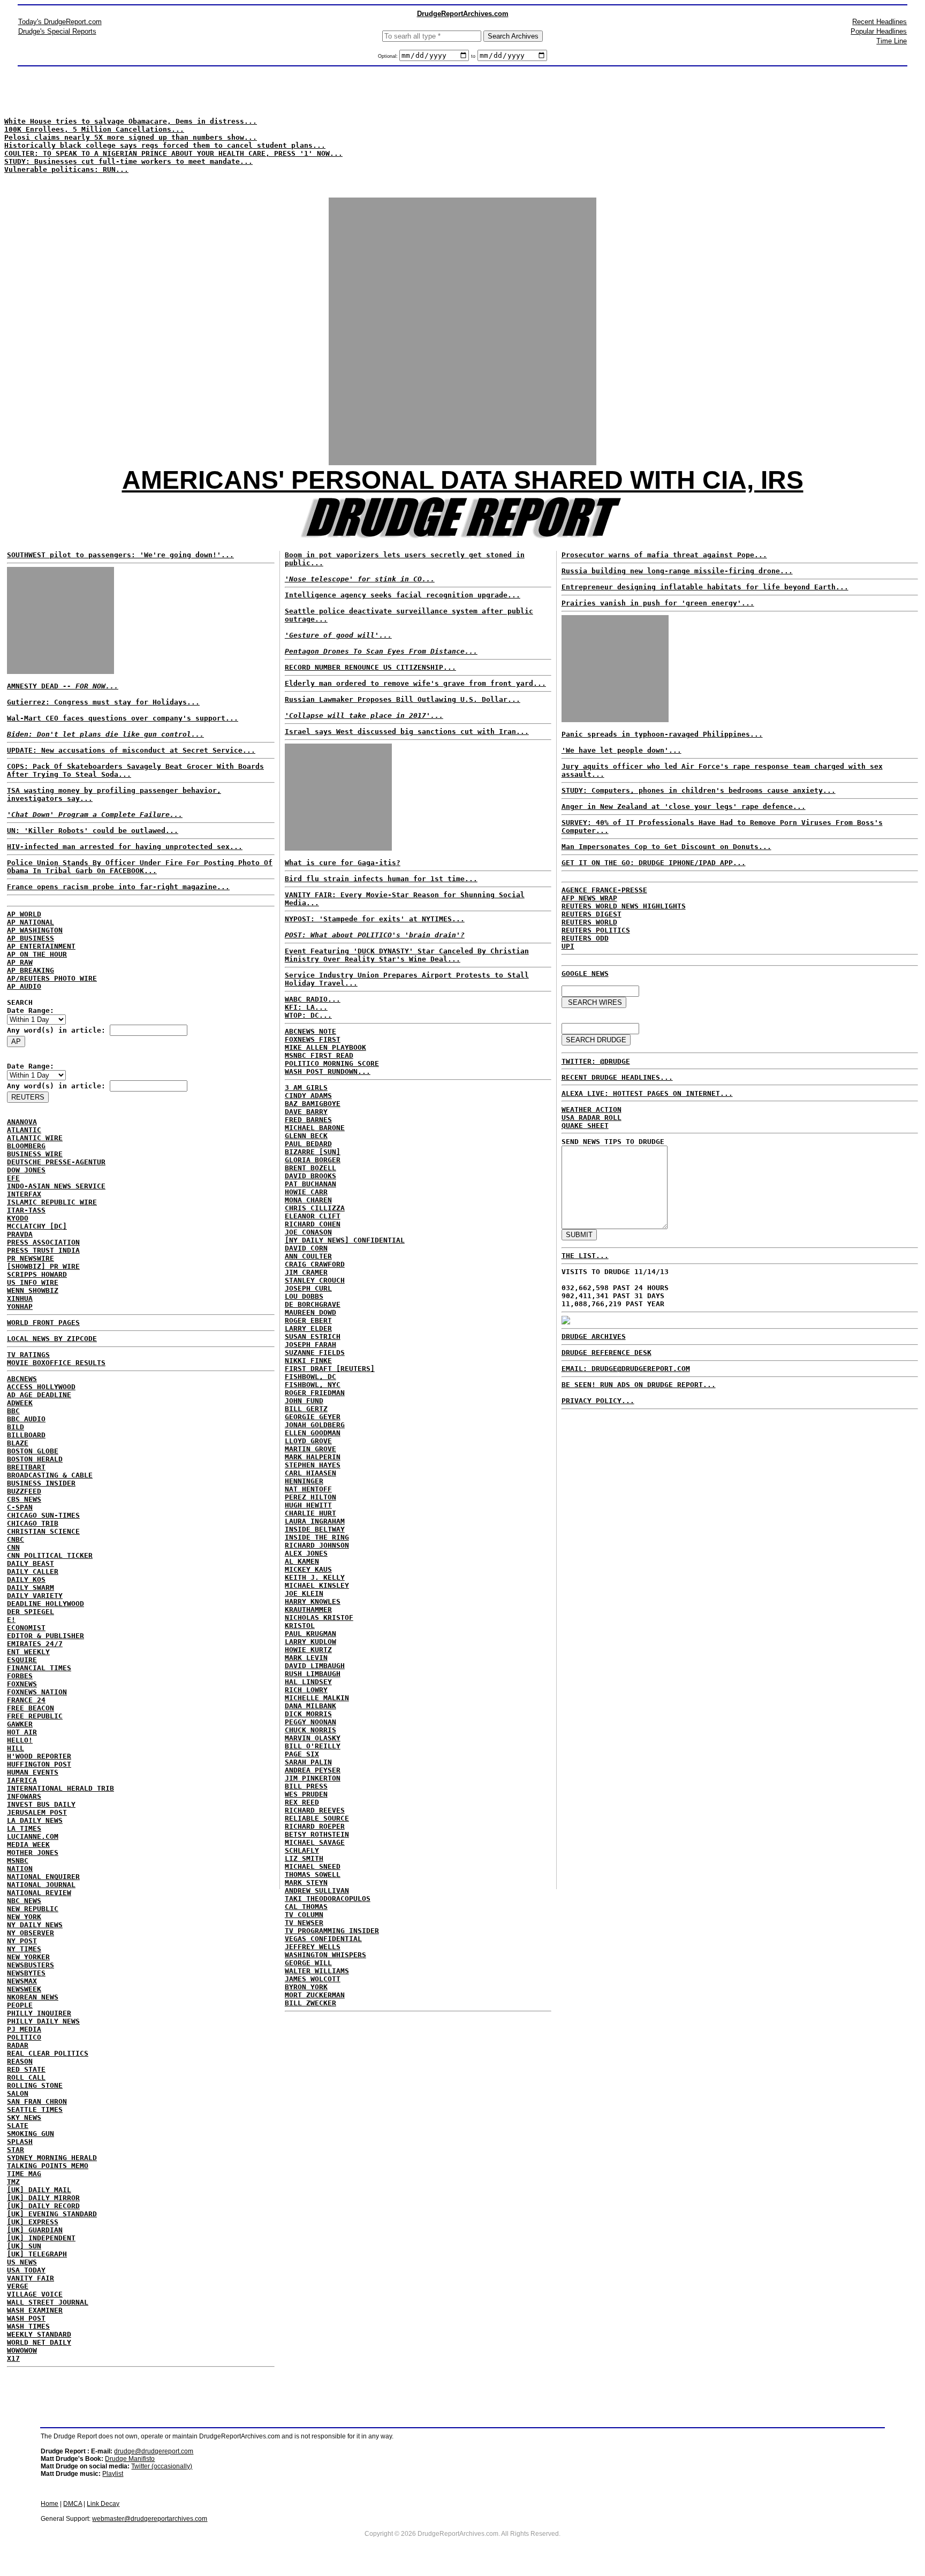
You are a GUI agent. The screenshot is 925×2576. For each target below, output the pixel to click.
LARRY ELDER (308, 1328)
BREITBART (26, 1467)
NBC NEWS (24, 1901)
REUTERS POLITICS (596, 930)
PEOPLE (20, 2005)
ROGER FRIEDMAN (315, 1393)
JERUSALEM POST (37, 1812)
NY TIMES (24, 1949)
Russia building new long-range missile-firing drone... (677, 571)
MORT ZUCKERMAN (315, 1995)
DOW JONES (26, 1170)
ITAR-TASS (26, 1210)
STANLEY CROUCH (315, 1280)
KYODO (18, 1218)
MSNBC (18, 1861)
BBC (13, 1411)
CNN (13, 1547)
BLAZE (18, 1443)
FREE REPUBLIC (35, 1716)
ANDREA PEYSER (313, 1770)
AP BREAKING (31, 970)
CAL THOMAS (306, 1907)
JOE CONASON (308, 1232)
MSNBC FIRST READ (319, 1055)
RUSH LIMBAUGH (313, 1674)
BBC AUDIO (26, 1419)
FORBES (20, 1676)
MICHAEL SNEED (313, 1866)
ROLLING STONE (35, 2085)
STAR (16, 2150)
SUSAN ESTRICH (313, 1336)
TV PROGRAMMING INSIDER (332, 1931)
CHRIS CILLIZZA (315, 1208)
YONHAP (20, 1306)
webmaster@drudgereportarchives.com (150, 2519)
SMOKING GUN (31, 2134)
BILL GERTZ (306, 1409)
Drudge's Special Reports (57, 31)
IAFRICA (22, 1780)
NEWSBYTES (26, 1973)
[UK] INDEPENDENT (41, 2238)
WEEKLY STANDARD (39, 2334)
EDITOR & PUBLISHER (46, 1636)
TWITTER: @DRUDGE (596, 1061)
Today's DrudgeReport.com (60, 22)
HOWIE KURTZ (308, 1650)
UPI (568, 946)
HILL (16, 1748)
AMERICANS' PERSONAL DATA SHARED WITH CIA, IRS (463, 480)
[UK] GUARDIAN (35, 2230)
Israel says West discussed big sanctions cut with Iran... (407, 732)
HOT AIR (22, 1732)
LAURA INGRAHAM (315, 1521)
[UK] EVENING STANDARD (52, 2214)
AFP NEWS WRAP (589, 898)
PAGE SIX (302, 1754)
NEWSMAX (22, 1981)
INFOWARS (24, 1796)
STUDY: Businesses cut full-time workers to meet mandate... (128, 161)
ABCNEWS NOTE (310, 1031)
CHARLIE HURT (310, 1513)
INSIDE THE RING (317, 1537)
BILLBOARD (26, 1435)
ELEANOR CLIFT (313, 1216)
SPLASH (20, 2142)
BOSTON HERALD (35, 1459)
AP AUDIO (24, 986)
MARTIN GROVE (310, 1449)
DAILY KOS (26, 1579)
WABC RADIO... (313, 999)
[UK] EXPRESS (33, 2222)
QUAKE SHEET (585, 1126)
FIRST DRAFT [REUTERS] (330, 1369)
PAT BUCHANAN (310, 1184)
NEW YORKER (28, 1957)
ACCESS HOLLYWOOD (41, 1387)
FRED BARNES (308, 1120)
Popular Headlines (879, 31)
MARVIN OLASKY (313, 1738)
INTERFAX (24, 1194)
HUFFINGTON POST (39, 1764)
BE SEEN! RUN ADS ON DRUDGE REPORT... (639, 1385)
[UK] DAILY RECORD (43, 2206)
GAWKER (20, 1724)
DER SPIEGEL (31, 1612)
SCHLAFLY (302, 1850)
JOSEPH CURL (308, 1288)
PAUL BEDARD (308, 1144)
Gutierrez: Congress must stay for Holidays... (103, 702)
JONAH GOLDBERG (315, 1425)
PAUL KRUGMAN (310, 1634)
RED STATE (26, 2069)
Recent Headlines (879, 22)
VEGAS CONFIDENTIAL (323, 1939)
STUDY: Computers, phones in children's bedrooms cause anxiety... (699, 790)
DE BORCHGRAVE (313, 1304)
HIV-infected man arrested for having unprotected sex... (125, 847)
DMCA (73, 2504)
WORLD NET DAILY (39, 2342)
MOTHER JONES (33, 1853)
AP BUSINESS (31, 938)
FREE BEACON (31, 1708)
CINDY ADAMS (308, 1096)
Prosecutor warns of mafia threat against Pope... (664, 555)
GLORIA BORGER (313, 1160)
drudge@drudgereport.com (154, 2451)
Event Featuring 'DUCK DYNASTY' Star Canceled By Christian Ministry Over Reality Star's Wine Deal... (407, 955)
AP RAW (20, 962)
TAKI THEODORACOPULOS (328, 1899)
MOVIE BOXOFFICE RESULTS (56, 1363)
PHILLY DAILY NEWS (43, 2021)
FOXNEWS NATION (37, 1692)
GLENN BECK (306, 1136)
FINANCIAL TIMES (39, 1668)
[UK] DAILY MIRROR (43, 2198)
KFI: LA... (306, 1007)
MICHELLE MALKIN (317, 1698)
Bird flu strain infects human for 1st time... (381, 879)
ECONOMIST (26, 1628)
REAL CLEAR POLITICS (48, 2053)
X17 (13, 2358)
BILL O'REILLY (313, 1746)
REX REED (302, 1802)
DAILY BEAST (31, 1563)
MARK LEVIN (306, 1658)
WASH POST (26, 2318)
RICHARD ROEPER (315, 1826)
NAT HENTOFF (308, 1489)
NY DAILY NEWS (35, 1925)
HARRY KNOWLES (313, 1601)
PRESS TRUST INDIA (43, 1250)
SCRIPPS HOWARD (37, 1274)
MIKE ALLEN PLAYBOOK (325, 1047)
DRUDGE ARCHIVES (594, 1336)
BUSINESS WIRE (35, 1154)
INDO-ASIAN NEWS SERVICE (56, 1186)
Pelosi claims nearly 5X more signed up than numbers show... (131, 137)
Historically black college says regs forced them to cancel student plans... (165, 145)
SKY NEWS (24, 2117)
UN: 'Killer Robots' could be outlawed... (93, 831)
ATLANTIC (24, 1130)
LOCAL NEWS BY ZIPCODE (52, 1339)
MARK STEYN (306, 1882)
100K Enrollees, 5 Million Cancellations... (94, 129)
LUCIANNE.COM (33, 1836)
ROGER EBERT (308, 1320)
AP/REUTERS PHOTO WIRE (52, 978)
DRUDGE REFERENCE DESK (606, 1353)
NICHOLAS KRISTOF (319, 1617)
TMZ (13, 2182)
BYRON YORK (306, 1987)
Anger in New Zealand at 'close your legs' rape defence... (684, 806)
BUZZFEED (24, 1491)
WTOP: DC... (308, 1015)
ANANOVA (22, 1122)
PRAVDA (20, 1234)
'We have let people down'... (621, 750)
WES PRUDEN (306, 1794)
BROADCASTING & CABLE (50, 1475)
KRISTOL (300, 1626)
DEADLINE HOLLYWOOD (46, 1604)
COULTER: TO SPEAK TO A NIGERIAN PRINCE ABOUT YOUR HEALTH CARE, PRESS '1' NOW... (173, 153)
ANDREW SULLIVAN (317, 1891)
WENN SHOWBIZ (33, 1290)
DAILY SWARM (31, 1588)
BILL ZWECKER (310, 2003)
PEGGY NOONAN (310, 1722)
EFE (13, 1178)
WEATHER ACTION (592, 1109)
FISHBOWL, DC (310, 1377)
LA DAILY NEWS (35, 1820)
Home (50, 2504)
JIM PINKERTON (313, 1778)
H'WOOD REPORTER (39, 1756)
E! (11, 1620)
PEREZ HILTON (310, 1497)
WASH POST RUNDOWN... (328, 1071)
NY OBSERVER (31, 1933)
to (473, 56)
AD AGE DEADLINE (39, 1395)
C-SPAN (20, 1507)
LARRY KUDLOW (310, 1642)
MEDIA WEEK (28, 1844)
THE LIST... (585, 1256)
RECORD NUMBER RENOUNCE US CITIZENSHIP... (370, 667)
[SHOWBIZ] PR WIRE (43, 1266)
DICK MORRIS (308, 1714)
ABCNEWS (22, 1379)
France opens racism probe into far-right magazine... (118, 887)
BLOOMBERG (26, 1146)
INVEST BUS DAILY (41, 1804)
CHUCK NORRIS (310, 1730)
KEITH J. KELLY (315, 1577)
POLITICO (24, 2037)
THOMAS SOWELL (313, 1874)
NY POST (22, 1941)
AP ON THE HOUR (37, 954)
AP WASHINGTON (35, 930)
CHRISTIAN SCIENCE (43, 1531)
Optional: (389, 56)
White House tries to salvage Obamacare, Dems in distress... (131, 121)
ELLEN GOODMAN (313, 1433)
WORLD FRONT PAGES (43, 1323)
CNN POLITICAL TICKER (50, 1555)
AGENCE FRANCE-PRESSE (604, 890)
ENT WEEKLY (28, 1652)
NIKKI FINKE (308, 1361)
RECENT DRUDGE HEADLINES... (617, 1077)
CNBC (16, 1539)
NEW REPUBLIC (33, 1909)
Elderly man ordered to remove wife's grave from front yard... (415, 683)
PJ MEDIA (24, 2029)
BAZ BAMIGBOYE (313, 1104)
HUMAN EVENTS (33, 1772)
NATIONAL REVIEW (39, 1893)
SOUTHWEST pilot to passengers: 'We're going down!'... (120, 555)
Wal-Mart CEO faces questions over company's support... (123, 718)
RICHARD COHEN (313, 1224)
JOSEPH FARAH (310, 1344)
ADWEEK (20, 1403)
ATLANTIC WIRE (35, 1138)
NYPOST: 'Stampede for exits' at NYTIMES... (375, 919)
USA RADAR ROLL (592, 1117)
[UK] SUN (24, 2246)
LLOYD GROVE (308, 1441)
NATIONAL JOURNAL (41, 1885)
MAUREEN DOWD (310, 1312)
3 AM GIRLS (306, 1088)
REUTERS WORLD (589, 922)
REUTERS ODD (585, 938)
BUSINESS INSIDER (41, 1483)
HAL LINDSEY (308, 1682)
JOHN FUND (304, 1401)
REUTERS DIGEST (592, 914)
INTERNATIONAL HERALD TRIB (60, 1788)
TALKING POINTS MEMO (48, 2166)
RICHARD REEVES (315, 1810)
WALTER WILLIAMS (317, 1971)
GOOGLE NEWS (585, 973)
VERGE (18, 2286)
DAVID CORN (306, 1248)
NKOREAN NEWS (33, 1997)
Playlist (113, 2474)
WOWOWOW (22, 2350)
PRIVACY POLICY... (598, 1401)
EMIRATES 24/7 (35, 1644)
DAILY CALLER (33, 1571)
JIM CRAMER (306, 1272)
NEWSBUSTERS (31, 1965)
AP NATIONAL (31, 922)
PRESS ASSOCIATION (43, 1242)
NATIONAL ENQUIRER (43, 1877)
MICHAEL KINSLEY (317, 1585)
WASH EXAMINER (35, 2310)
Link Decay (103, 2504)
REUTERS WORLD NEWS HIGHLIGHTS (624, 906)
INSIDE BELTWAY (315, 1529)
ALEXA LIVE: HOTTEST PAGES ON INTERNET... (647, 1093)
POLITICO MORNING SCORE (332, 1063)
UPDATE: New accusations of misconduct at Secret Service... (131, 750)
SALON (18, 2093)
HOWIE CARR (306, 1192)
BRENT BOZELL (310, 1168)
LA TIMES (24, 1828)
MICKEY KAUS (308, 1569)
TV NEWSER (304, 1923)
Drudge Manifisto (130, 2459)
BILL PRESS (306, 1786)
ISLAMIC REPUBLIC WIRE (52, 1202)
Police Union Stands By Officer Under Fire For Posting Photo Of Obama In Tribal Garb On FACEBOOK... (140, 867)
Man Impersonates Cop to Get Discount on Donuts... (666, 847)
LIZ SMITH (304, 1858)
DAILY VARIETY (35, 1596)
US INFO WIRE (33, 1282)
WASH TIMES (28, 2326)
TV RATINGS (28, 1355)
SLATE (18, 2126)
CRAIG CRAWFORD (315, 1264)
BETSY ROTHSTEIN (317, 1834)
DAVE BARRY (306, 1112)
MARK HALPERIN (313, 1457)
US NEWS (22, 2262)
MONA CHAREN (308, 1200)
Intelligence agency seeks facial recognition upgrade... (403, 595)
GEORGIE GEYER (313, 1417)
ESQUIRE (22, 1660)
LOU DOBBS (304, 1296)
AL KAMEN (302, 1561)
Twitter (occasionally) (162, 2466)
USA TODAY (26, 2270)
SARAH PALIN (308, 1762)
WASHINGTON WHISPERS (325, 1955)
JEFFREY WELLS (313, 1947)
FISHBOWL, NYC (313, 1385)
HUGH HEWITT (308, 1505)
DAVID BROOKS (310, 1176)
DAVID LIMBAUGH (315, 1666)
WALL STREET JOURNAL (48, 2302)
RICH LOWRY (306, 1690)
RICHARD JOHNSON (317, 1545)
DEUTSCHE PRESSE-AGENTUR (56, 1162)
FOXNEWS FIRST (313, 1039)
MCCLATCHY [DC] (37, 1226)
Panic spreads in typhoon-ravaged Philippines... (662, 734)
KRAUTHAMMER (308, 1609)
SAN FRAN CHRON (37, 2101)
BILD (16, 1427)
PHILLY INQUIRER (39, 2013)
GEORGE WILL (308, 1963)
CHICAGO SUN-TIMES (43, 1515)
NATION (20, 1869)
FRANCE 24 (26, 1700)
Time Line (892, 41)
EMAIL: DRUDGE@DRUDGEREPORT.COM (626, 1369)
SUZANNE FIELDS (315, 1353)
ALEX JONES (306, 1553)
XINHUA (20, 1298)
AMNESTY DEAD (63, 686)
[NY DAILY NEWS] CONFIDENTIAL (345, 1240)
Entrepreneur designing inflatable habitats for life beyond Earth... (705, 587)
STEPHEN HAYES (313, 1465)
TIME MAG (24, 2174)
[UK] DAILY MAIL (39, 2190)
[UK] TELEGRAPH (37, 2254)
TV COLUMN (304, 1915)
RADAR (18, 2045)
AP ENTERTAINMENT (41, 946)
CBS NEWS (24, 1499)
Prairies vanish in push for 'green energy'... (658, 603)
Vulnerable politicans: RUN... (66, 169)
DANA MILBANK (310, 1706)
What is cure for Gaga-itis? (343, 863)
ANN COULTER (308, 1256)
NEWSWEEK (24, 1989)
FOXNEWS (22, 1684)
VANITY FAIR (31, 2278)
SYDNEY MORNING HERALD (52, 2158)
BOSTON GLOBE (33, 1451)
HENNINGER (304, 1481)
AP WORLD (24, 914)
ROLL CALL (26, 2077)
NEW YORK (24, 1917)
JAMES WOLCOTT (313, 1979)
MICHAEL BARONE (315, 1128)
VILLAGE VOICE (35, 2294)
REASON (20, 2061)
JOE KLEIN (304, 1593)
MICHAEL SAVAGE (315, 1842)
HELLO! (20, 1740)
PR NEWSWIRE (31, 1258)
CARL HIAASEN (310, 1473)
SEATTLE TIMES (35, 2109)
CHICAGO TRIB (33, 1523)
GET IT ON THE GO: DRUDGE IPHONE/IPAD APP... (654, 863)
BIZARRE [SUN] (313, 1152)
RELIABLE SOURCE (317, 1818)
